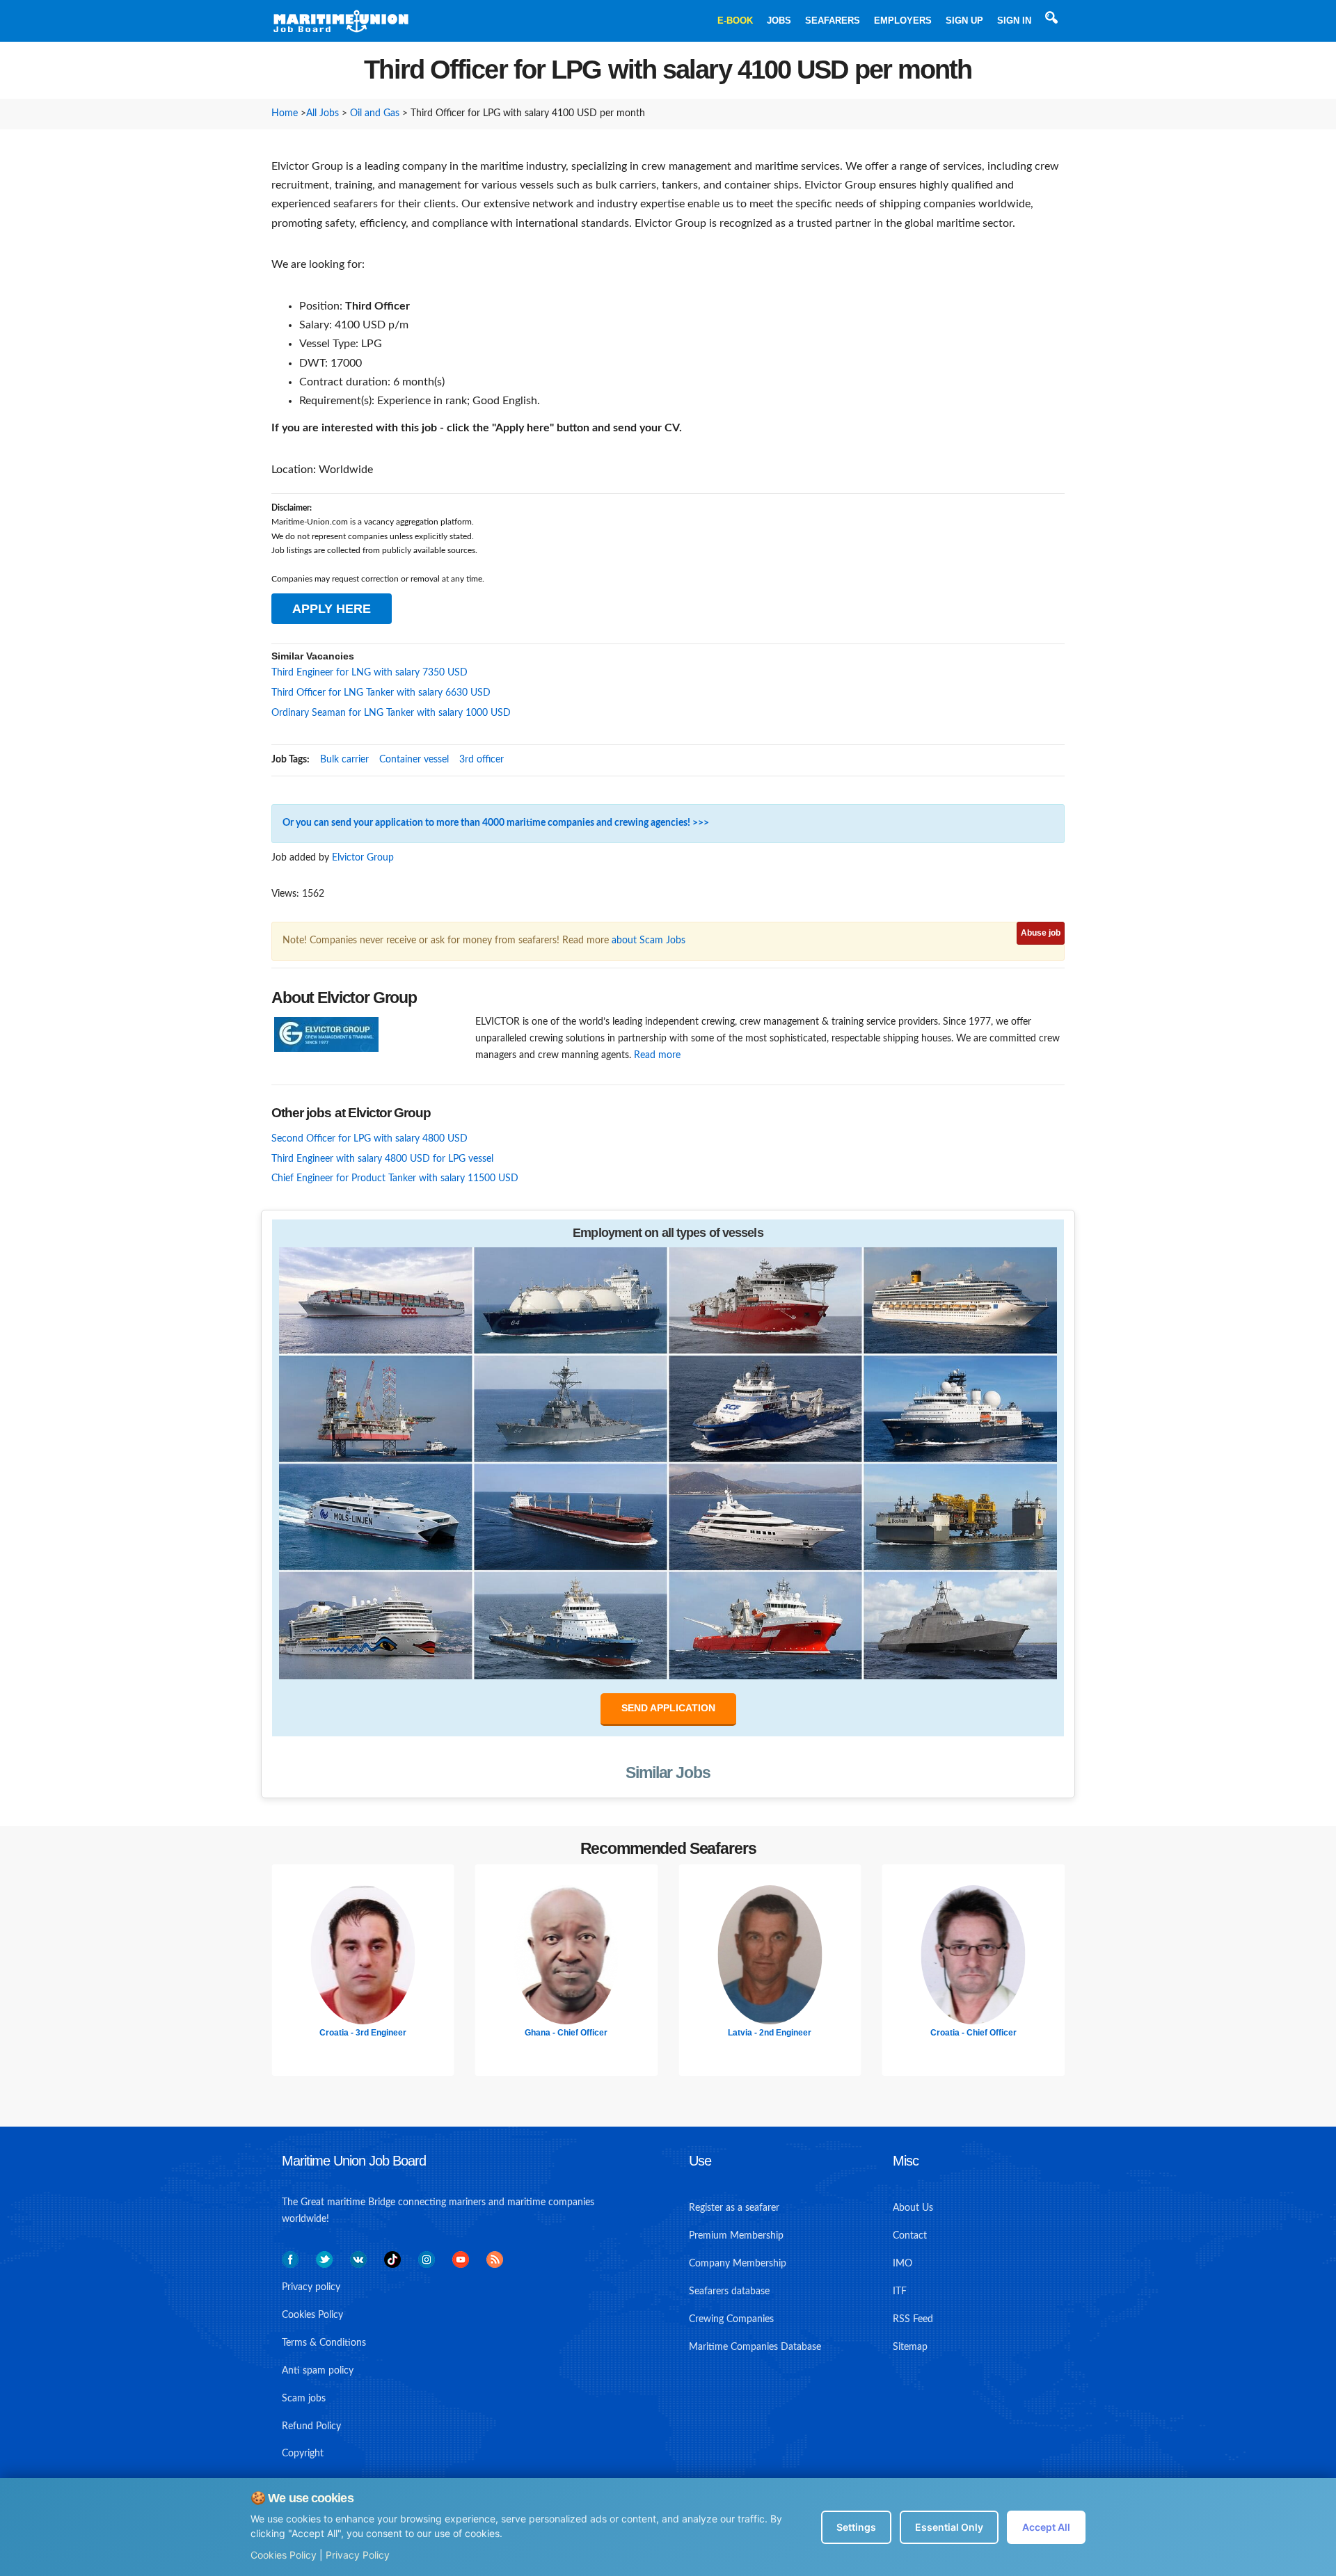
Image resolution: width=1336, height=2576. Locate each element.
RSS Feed (913, 2319)
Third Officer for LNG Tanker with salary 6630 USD (381, 693)
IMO (902, 2264)
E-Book (735, 21)
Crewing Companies (731, 2319)
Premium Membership (736, 2236)
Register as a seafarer (734, 2208)
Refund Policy (311, 2426)
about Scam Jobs (649, 941)
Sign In (1014, 21)
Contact (910, 2236)
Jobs (779, 21)
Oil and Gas (375, 113)
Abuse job (1041, 933)
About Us (913, 2208)
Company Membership (738, 2264)
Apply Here (332, 609)
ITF (900, 2291)
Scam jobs (304, 2399)
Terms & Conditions (324, 2343)
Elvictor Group (363, 858)
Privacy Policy (358, 2555)
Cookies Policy (284, 2555)
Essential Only (949, 2527)
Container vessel (414, 760)
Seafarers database (729, 2291)
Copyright (303, 2454)
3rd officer (482, 760)
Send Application (668, 1708)
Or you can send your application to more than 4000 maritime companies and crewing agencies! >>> (496, 823)
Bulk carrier (344, 760)
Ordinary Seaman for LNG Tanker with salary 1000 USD (391, 713)
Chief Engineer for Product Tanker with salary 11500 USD (395, 1178)
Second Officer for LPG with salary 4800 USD (369, 1139)
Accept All (1046, 2527)
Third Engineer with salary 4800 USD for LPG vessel (382, 1159)
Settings (856, 2527)
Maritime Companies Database (755, 2347)
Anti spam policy (318, 2371)
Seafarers (833, 21)
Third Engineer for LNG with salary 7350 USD (369, 673)
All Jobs (323, 113)
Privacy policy (311, 2287)
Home (285, 113)
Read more (657, 1055)
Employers (903, 21)
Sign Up (964, 21)
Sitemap (910, 2347)
